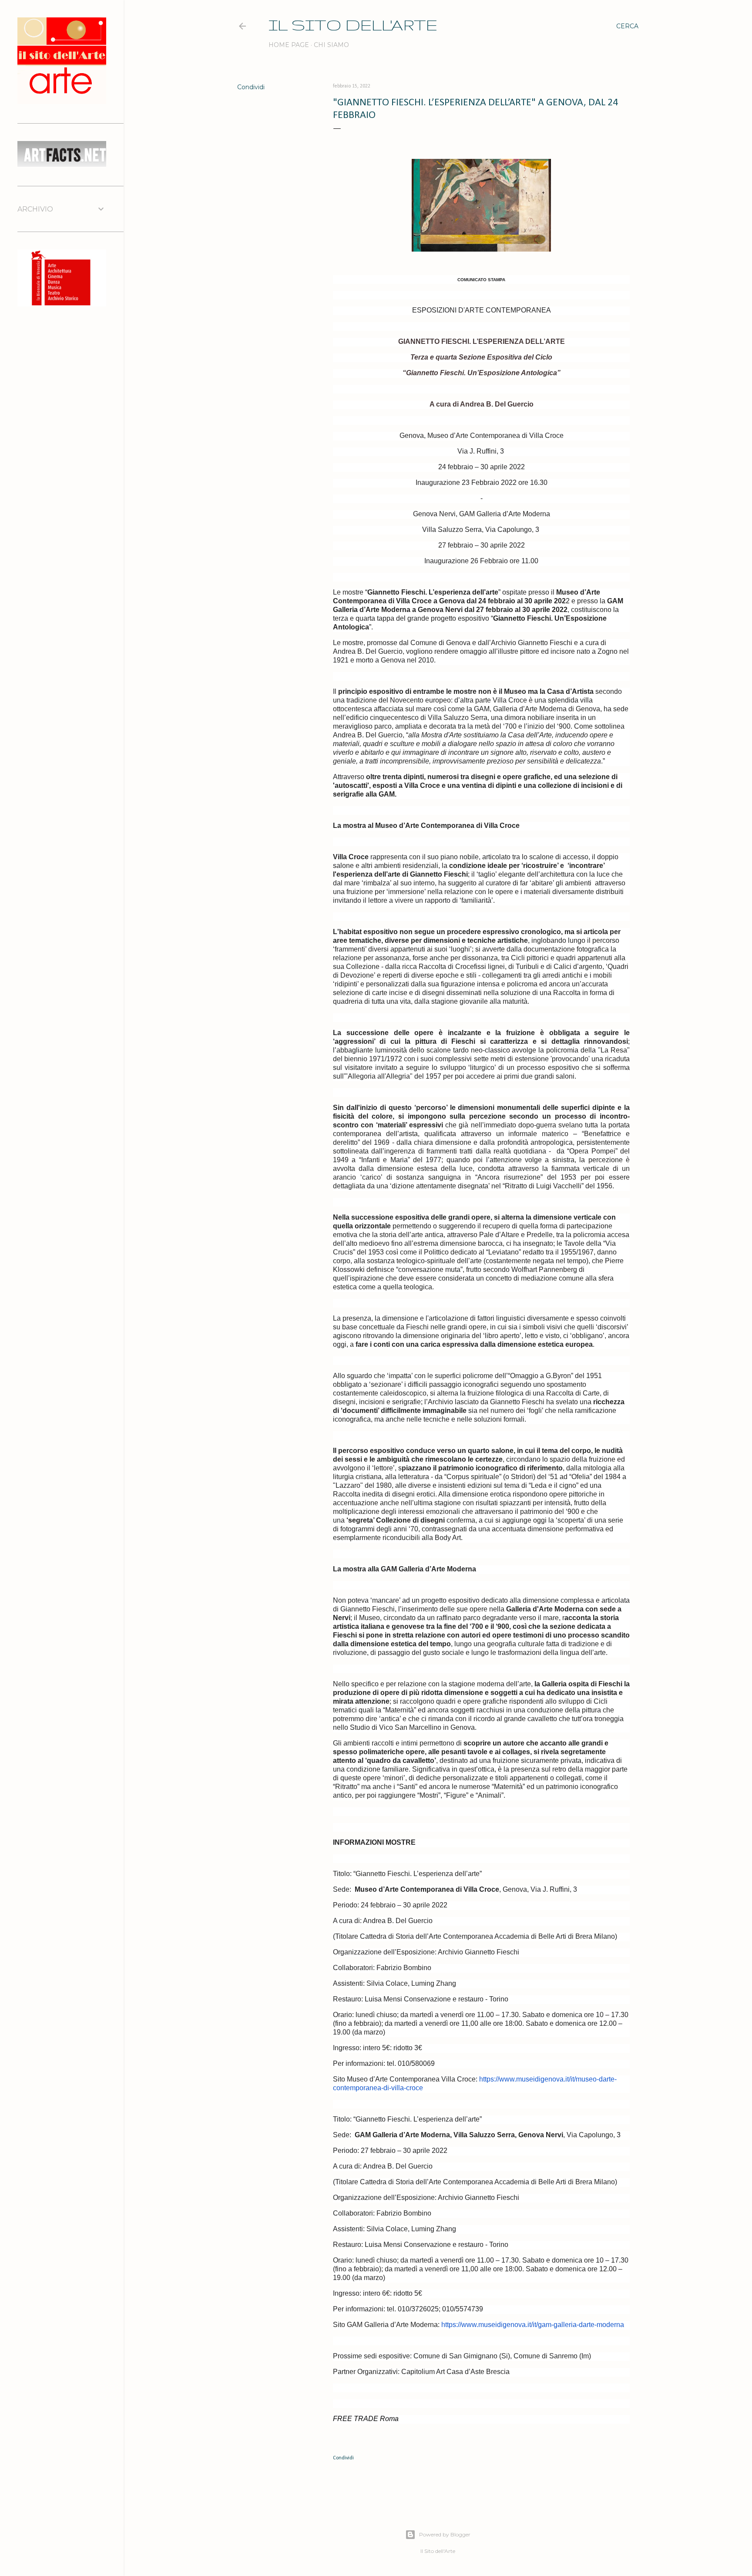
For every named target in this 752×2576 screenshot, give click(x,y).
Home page (289, 45)
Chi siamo (331, 45)
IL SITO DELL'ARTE (353, 25)
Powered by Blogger (445, 2534)
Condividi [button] (251, 87)
